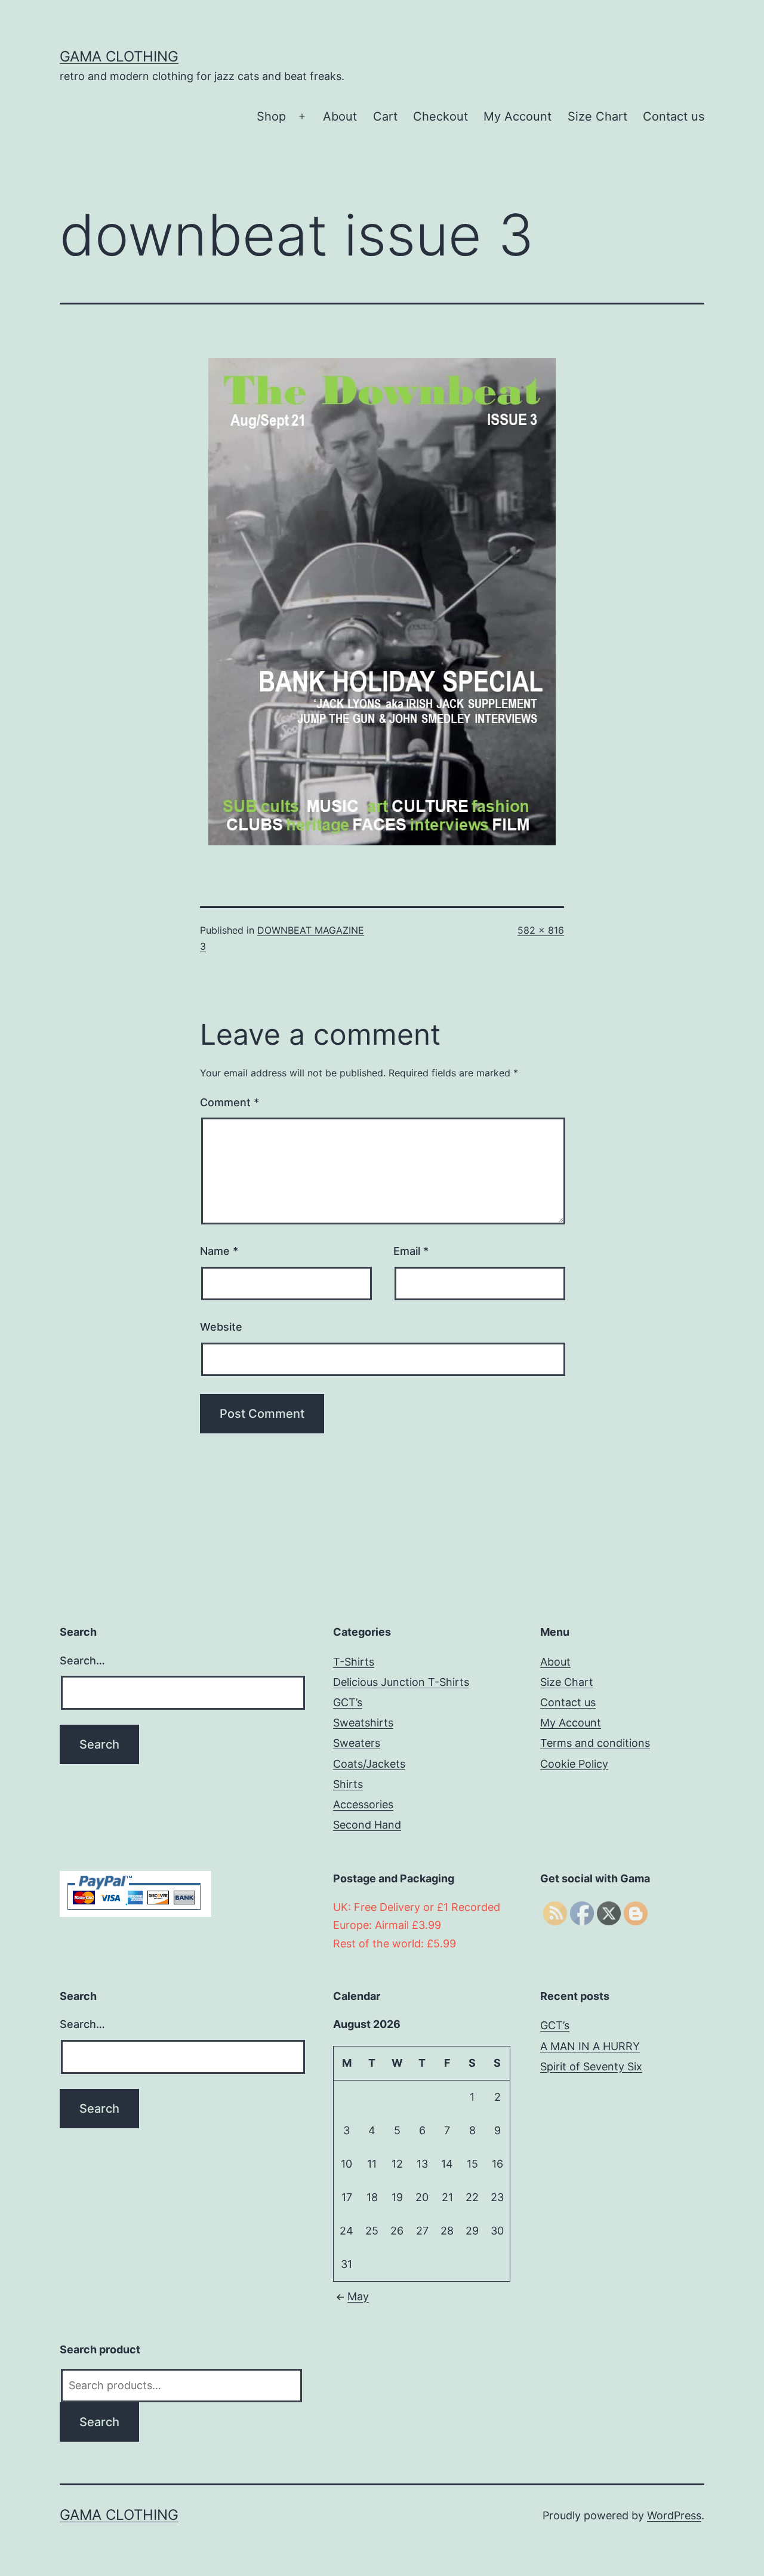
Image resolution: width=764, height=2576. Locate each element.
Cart (385, 116)
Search (99, 2422)
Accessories (363, 1804)
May (358, 2296)
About (340, 116)
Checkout (440, 116)
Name (219, 1251)
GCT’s (348, 1702)
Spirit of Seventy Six (591, 2066)
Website (221, 1327)
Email (411, 1251)
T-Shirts (354, 1662)
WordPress (674, 2515)
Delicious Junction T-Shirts (401, 1682)
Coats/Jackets (369, 1764)
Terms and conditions (595, 1743)
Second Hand (367, 1825)
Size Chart (597, 116)
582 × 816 (541, 930)
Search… (82, 1661)
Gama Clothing (119, 56)
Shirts (348, 1784)
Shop (271, 116)
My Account (517, 116)
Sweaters (357, 1743)
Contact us (674, 116)
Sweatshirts (363, 1723)
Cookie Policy (574, 1764)
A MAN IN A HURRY (590, 2046)
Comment (229, 1102)
